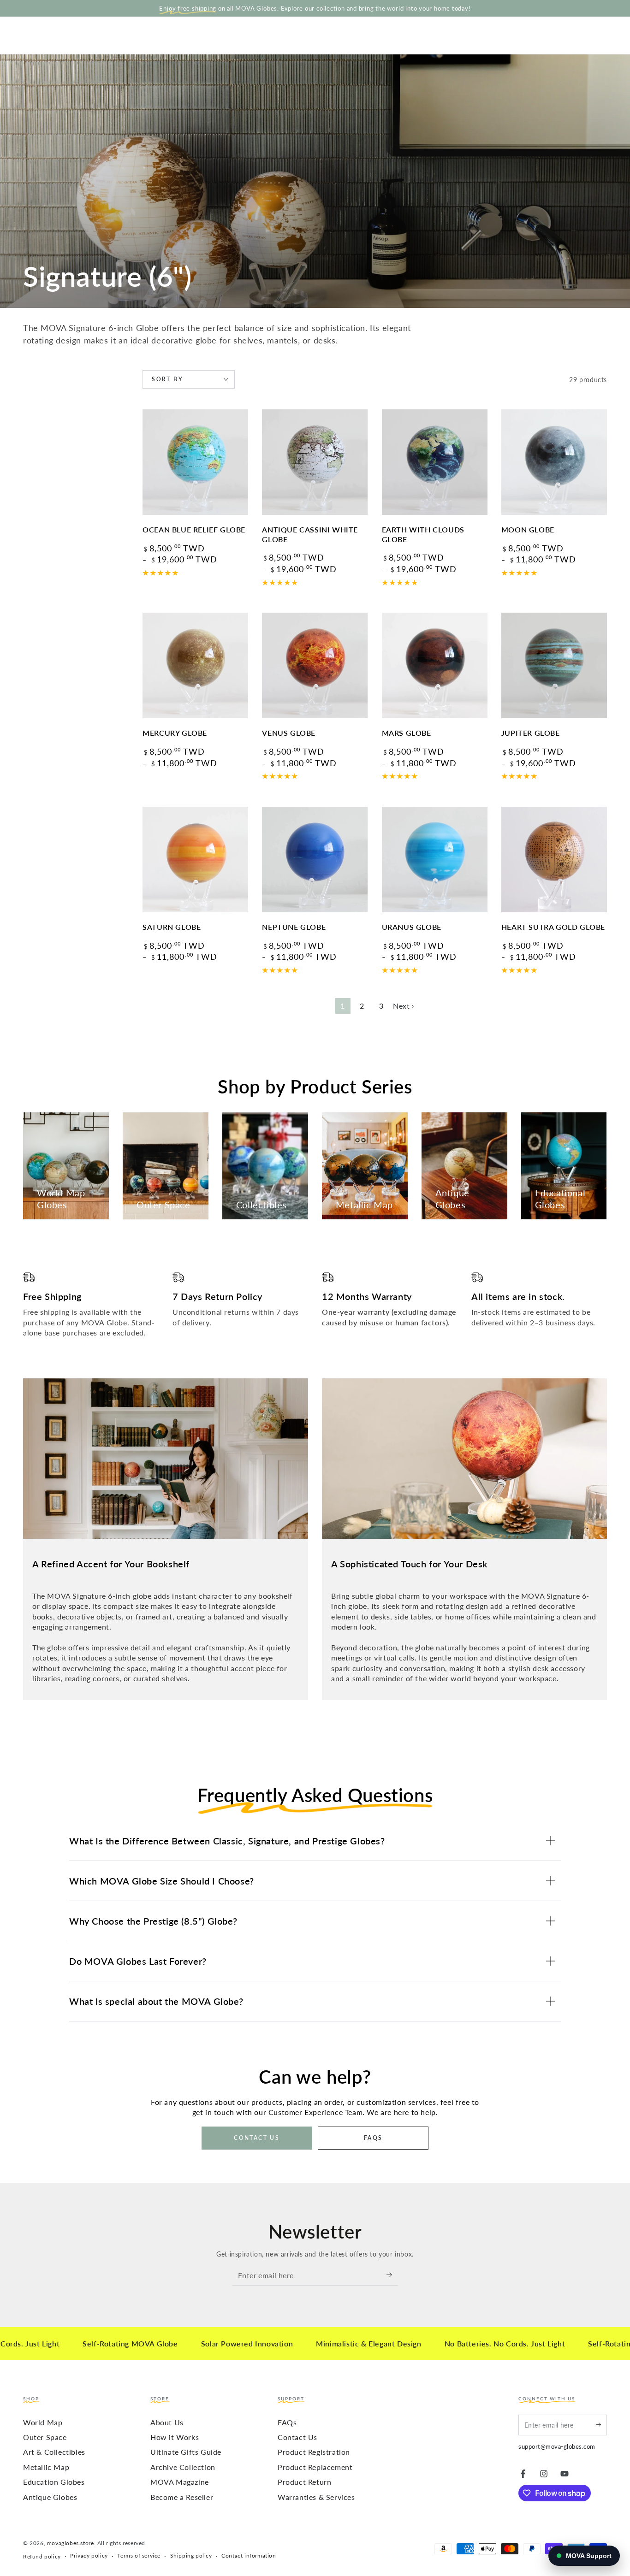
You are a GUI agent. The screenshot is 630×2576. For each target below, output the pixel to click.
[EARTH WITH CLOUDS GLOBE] (435, 462)
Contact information (249, 2555)
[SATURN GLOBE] (195, 860)
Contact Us (297, 2437)
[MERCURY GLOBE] (195, 665)
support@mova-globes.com (557, 2446)
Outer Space (45, 2437)
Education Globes (54, 2482)
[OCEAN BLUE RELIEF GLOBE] (195, 462)
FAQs (287, 2422)
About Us (167, 2422)
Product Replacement (315, 2467)
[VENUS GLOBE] (315, 665)
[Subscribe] (392, 2275)
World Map (43, 2422)
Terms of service (139, 2555)
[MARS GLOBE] (435, 665)
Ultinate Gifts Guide (186, 2452)
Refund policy (42, 2556)
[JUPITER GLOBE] (554, 665)
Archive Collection (183, 2467)
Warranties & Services (316, 2497)
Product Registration (314, 2452)
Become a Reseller (182, 2497)
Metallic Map (46, 2467)
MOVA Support (589, 2556)
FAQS (373, 2138)
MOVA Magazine (180, 2482)
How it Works (175, 2437)
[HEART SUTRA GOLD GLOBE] (554, 860)
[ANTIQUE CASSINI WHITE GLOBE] (315, 462)
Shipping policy (191, 2555)
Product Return (304, 2482)
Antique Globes (50, 2497)
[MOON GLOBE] (554, 462)
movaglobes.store (71, 2543)
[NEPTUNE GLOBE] (315, 860)
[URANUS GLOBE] (435, 860)
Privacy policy (89, 2555)
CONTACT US (257, 2138)
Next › (404, 1006)
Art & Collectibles (54, 2452)
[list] (315, 1305)
